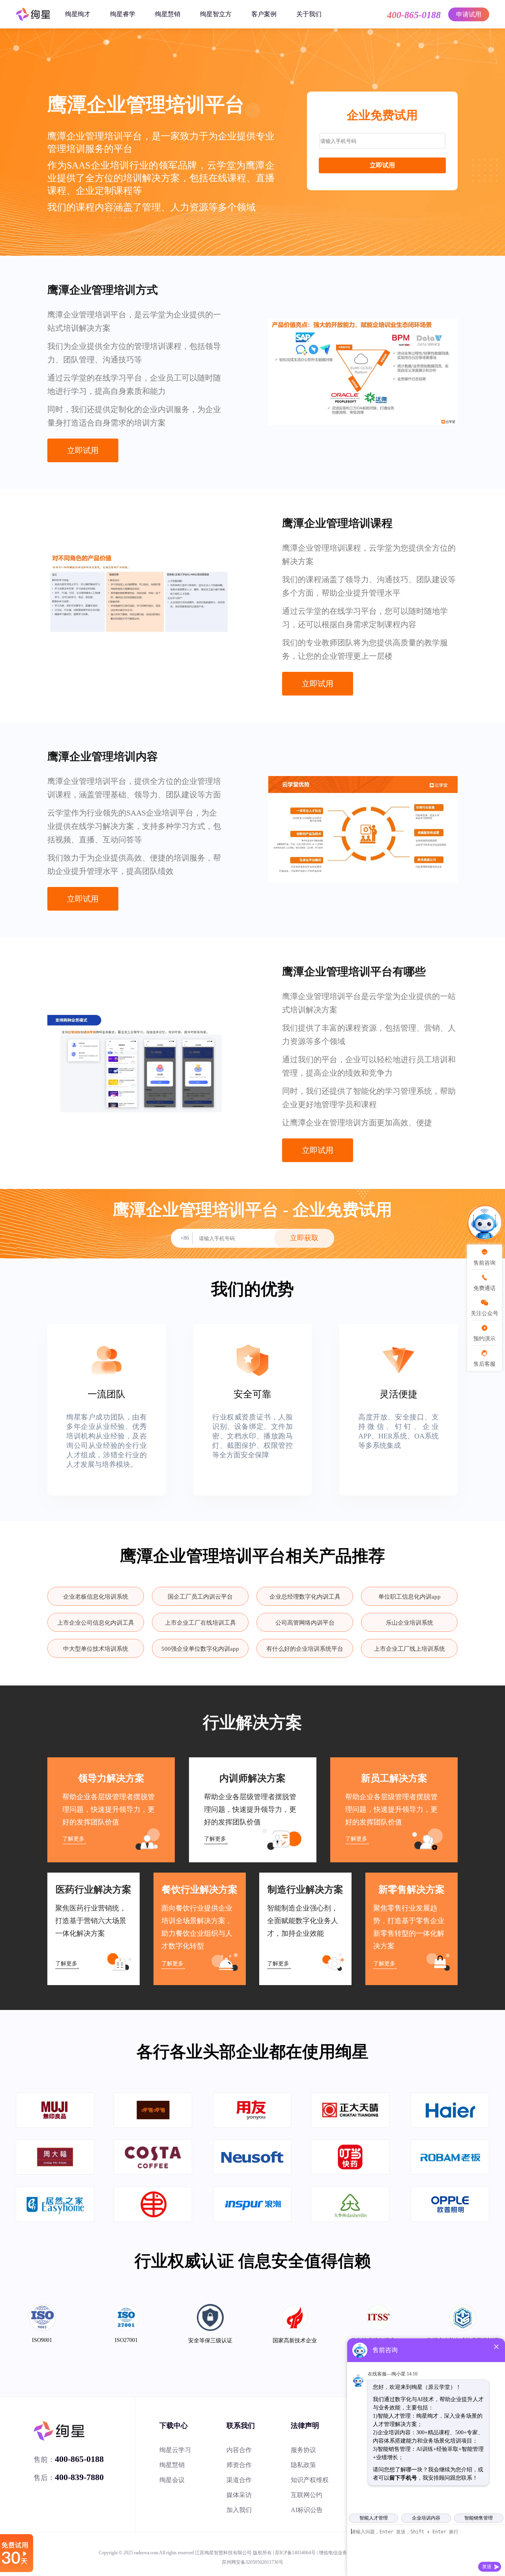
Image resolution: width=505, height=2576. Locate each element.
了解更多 (73, 1839)
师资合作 (239, 2465)
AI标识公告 (307, 2510)
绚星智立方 (216, 14)
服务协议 (303, 2450)
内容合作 (239, 2450)
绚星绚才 (78, 14)
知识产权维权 (310, 2480)
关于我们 (309, 14)
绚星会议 (172, 2480)
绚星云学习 (175, 2450)
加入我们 (239, 2510)
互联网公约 (307, 2495)
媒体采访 (239, 2495)
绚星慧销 (168, 14)
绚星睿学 (123, 14)
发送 (487, 2567)
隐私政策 (303, 2465)
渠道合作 (239, 2480)
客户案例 (264, 14)
